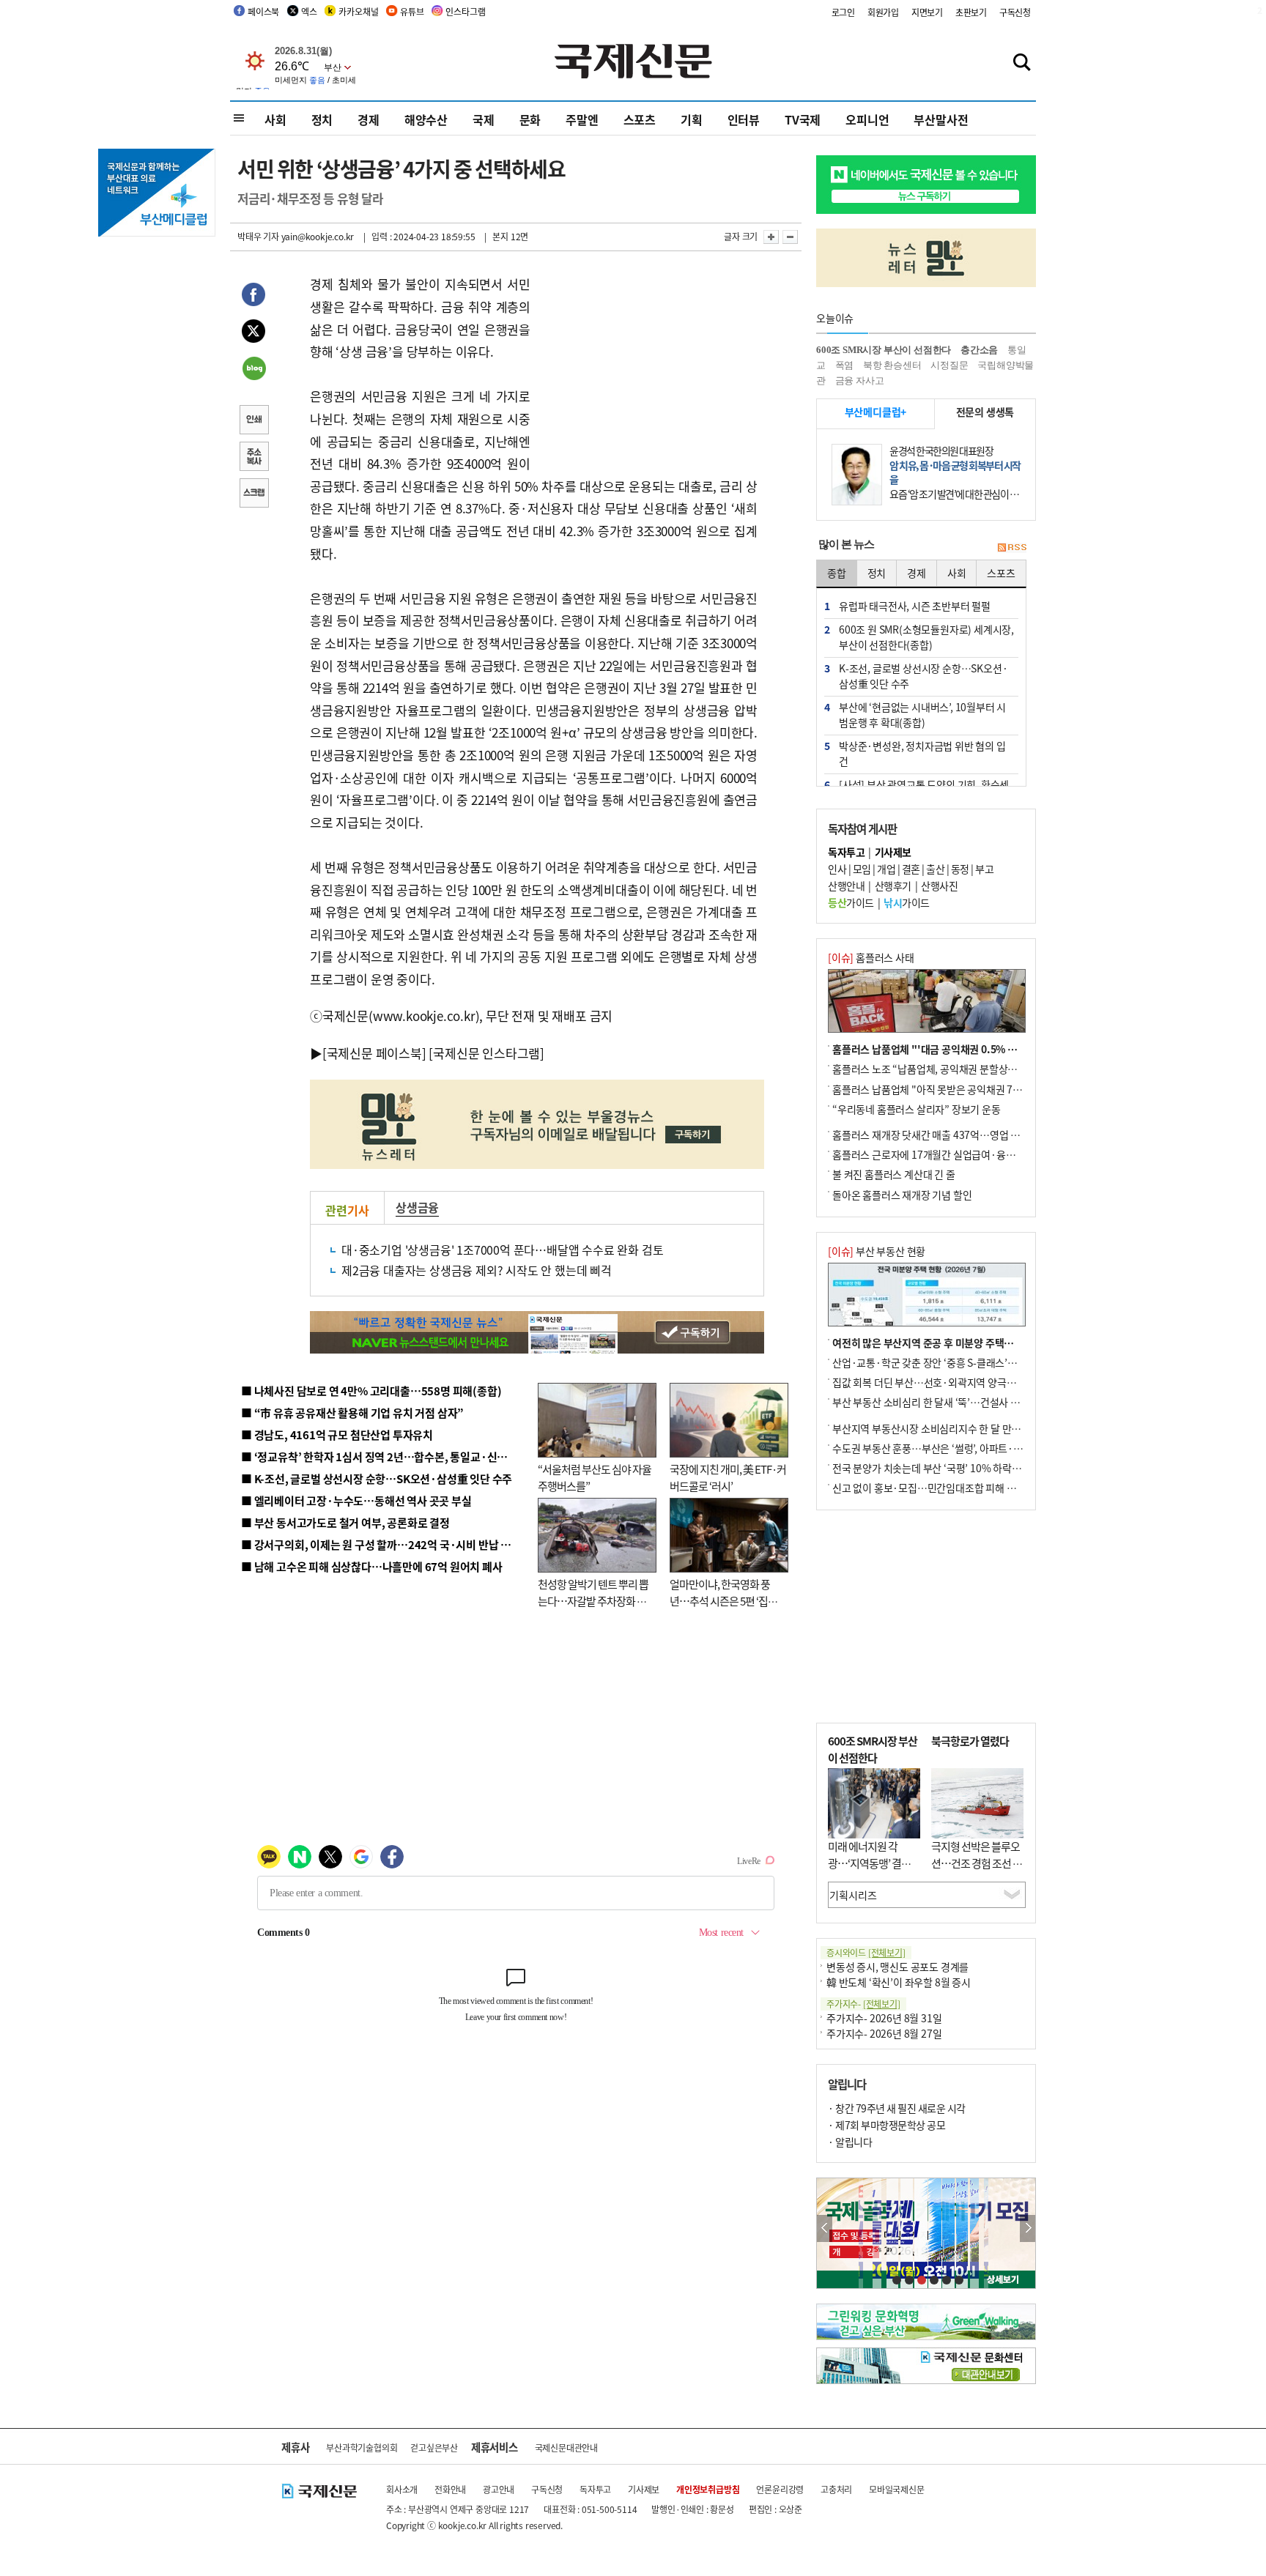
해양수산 (426, 119)
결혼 (911, 869)
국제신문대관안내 (566, 2447)
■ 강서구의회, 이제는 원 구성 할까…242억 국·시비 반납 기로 (381, 1544)
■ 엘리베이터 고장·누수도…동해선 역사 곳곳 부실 (356, 1500)
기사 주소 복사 (253, 458)
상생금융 (417, 1207)
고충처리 (836, 2489)
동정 (960, 869)
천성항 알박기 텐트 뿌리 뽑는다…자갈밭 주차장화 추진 (593, 1600)
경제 (369, 119)
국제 (484, 119)
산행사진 (939, 886)
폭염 (845, 365)
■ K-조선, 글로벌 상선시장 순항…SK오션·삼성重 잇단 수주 (377, 1478)
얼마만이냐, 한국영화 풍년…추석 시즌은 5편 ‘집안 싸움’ (723, 1600)
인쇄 (253, 421)
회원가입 (883, 12)
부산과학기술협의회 (362, 2447)
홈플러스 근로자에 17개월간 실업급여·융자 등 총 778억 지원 (960, 1154)
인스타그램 (465, 11)
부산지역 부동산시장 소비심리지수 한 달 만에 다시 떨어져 (952, 1428)
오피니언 (867, 119)
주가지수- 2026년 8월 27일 (884, 2033)
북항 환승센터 (892, 365)
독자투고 (595, 2489)
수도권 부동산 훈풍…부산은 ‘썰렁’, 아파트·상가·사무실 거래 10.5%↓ (980, 1448)
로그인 (843, 12)
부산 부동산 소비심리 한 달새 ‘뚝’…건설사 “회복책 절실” (951, 1402)
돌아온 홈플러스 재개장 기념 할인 (902, 1195)
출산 (935, 869)
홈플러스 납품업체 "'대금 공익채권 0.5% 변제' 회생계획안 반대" (969, 1049)
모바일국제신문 (897, 2489)
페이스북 (263, 11)
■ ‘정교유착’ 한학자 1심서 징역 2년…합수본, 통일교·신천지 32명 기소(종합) (417, 1456)
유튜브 (412, 11)
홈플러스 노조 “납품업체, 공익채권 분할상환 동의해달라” (952, 1069)
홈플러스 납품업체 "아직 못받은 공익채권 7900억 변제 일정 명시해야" (979, 1089)
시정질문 (949, 365)
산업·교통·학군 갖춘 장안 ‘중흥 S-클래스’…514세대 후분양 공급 (968, 1362)
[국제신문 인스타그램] (486, 1053)
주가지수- (863, 2004)
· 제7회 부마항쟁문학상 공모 (886, 2125)
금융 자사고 (860, 381)
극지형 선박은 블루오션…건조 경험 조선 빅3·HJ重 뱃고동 (977, 1863)
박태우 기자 (258, 236)
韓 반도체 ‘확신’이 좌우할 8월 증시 (899, 1982)
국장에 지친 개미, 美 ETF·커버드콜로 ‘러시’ (728, 1477)
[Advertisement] (648, 365)
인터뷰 (744, 119)
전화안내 (450, 2489)
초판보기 (971, 12)
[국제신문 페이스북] (374, 1053)
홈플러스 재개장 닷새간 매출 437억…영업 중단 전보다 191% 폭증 (970, 1135)
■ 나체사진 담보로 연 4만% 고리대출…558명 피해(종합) (371, 1391)
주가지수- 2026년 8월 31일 (884, 2018)
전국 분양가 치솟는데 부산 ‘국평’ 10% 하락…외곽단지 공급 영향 (967, 1468)
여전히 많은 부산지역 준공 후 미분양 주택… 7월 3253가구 (954, 1343)
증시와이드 (866, 1952)
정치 (322, 119)
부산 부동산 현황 (877, 1251)
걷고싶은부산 (434, 2447)
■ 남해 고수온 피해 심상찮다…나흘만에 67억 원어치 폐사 (372, 1566)
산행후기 (893, 886)
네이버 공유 (253, 370)
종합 (837, 573)
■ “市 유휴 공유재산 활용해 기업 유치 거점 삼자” (352, 1413)
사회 (275, 119)
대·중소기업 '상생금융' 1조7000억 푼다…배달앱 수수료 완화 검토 (502, 1250)
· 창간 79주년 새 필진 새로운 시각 (897, 2108)
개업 (886, 869)
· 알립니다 (850, 2142)
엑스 (309, 11)
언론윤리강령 (780, 2489)
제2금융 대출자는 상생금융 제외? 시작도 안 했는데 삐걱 (477, 1270)
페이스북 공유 (253, 297)
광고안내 (499, 2489)
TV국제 (803, 119)
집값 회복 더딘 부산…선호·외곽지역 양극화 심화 (934, 1382)
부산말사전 (941, 119)
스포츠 (640, 119)
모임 (862, 869)
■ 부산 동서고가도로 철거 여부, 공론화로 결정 (345, 1522)
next (1028, 2228)
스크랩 (253, 494)
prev (825, 2228)
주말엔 (582, 119)
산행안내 (846, 886)
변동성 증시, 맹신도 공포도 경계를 (897, 1967)
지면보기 (927, 12)
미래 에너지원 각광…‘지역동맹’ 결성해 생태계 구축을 (874, 1863)
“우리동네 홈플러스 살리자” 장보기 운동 (917, 1109)
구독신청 (1015, 12)
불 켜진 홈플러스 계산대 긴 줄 (894, 1174)
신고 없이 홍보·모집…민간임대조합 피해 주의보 (933, 1488)
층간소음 (979, 350)
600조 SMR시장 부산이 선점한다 (884, 350)
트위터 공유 (253, 333)
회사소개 (402, 2489)
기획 (692, 119)
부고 (984, 869)
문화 (530, 119)
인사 (837, 869)
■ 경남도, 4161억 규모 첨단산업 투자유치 (337, 1434)
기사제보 (644, 2489)
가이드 (851, 902)
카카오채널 (358, 11)
